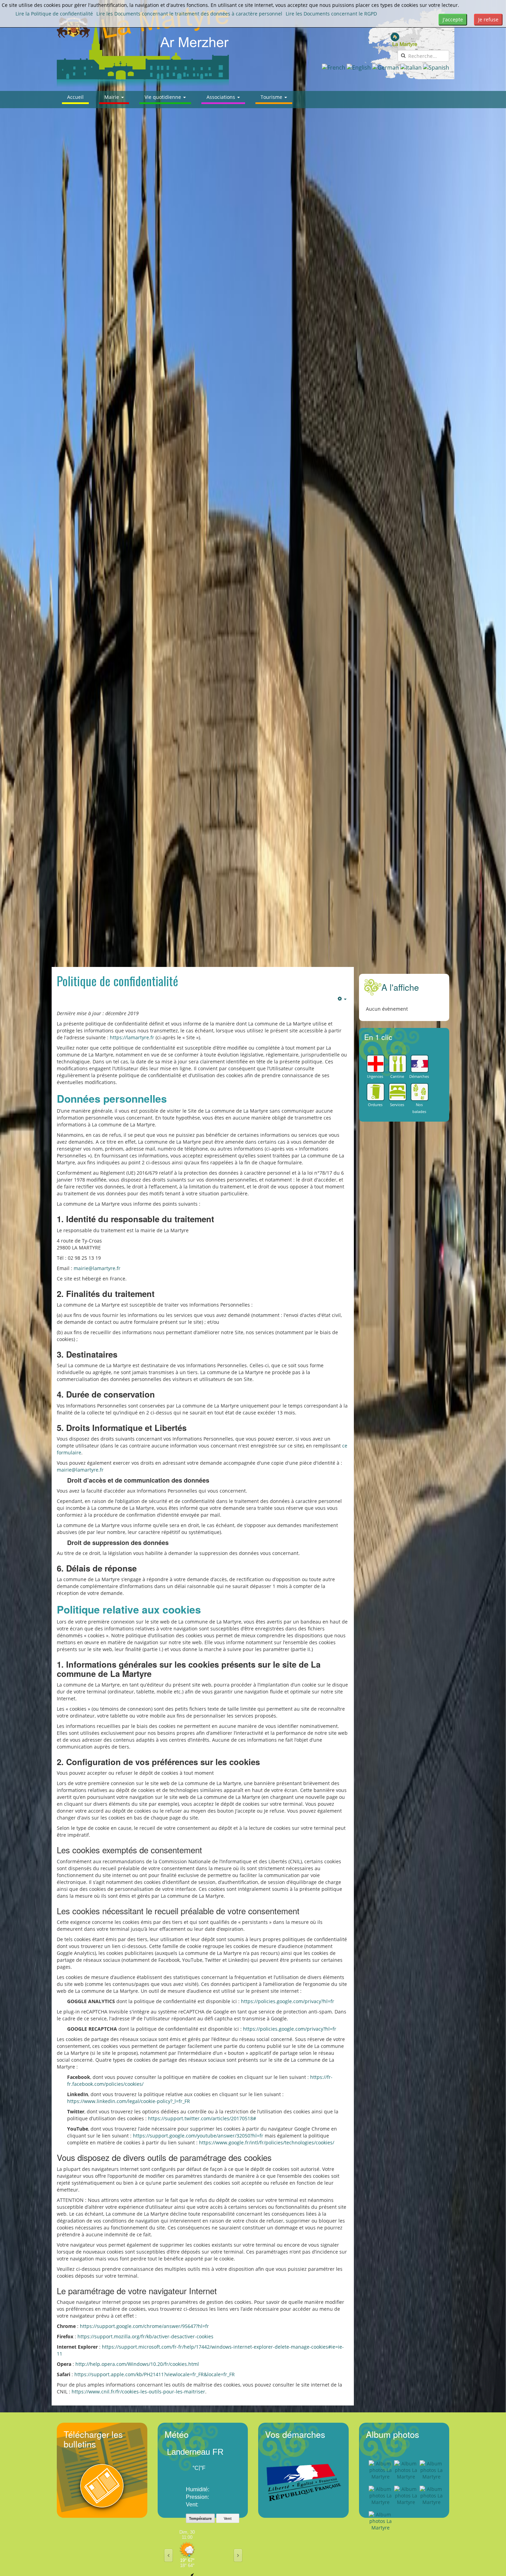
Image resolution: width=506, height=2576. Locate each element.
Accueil (75, 97)
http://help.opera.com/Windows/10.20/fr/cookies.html (137, 2364)
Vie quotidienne (164, 97)
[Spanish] (436, 67)
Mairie (112, 97)
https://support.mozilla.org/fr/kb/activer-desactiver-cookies (145, 2336)
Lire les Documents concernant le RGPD (331, 14)
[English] (359, 67)
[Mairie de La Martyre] (143, 47)
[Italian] (411, 67)
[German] (386, 67)
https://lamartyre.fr (132, 1037)
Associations (222, 97)
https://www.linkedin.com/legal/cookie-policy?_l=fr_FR (129, 2101)
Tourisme (272, 97)
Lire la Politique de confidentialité (54, 14)
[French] (334, 67)
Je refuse (488, 19)
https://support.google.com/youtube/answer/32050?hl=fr (198, 2136)
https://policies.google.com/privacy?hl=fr (288, 2001)
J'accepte (453, 19)
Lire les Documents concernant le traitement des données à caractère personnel (189, 14)
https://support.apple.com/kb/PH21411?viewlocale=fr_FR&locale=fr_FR (155, 2374)
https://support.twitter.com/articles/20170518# (202, 2118)
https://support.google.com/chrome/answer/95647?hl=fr (144, 2326)
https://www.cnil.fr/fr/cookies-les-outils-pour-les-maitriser (138, 2392)
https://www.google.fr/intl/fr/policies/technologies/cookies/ (267, 2142)
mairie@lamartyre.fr (97, 1268)
